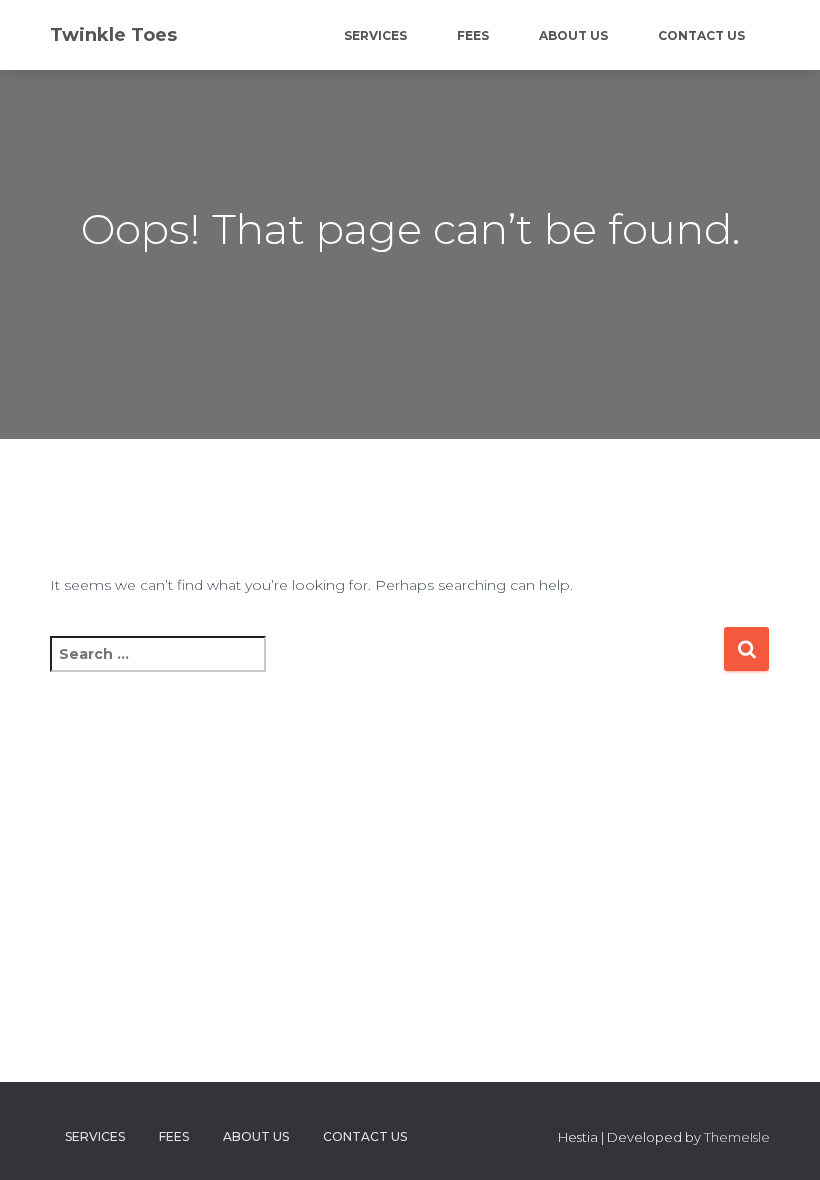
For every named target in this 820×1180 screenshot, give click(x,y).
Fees (473, 35)
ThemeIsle (737, 1137)
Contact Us (701, 35)
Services (375, 35)
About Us (573, 35)
